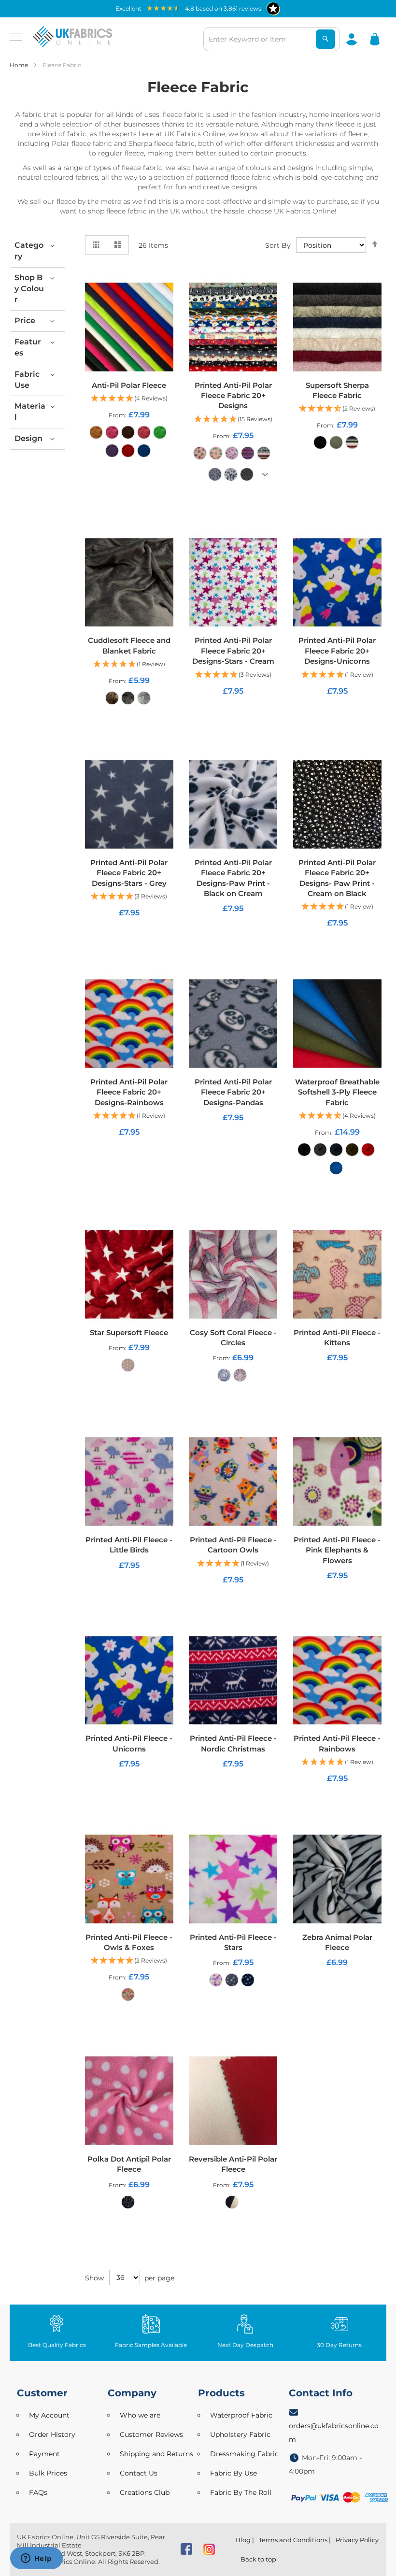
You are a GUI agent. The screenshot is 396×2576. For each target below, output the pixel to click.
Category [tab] (29, 251)
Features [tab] (28, 347)
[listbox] (129, 444)
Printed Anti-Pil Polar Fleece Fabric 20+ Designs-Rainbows (129, 1092)
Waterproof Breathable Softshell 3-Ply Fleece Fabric (337, 1092)
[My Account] (352, 39)
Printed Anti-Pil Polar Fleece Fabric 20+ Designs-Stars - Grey (129, 873)
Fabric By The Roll (241, 2492)
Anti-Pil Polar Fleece (129, 385)
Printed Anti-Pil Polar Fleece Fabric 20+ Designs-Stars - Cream (233, 651)
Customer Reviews (151, 2434)
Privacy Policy (357, 2540)
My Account (49, 2415)
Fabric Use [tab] (27, 380)
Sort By (278, 245)
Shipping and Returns (156, 2454)
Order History (52, 2434)
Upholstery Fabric (240, 2434)
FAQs (38, 2492)
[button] (129, 399)
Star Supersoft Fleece (129, 1332)
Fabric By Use (233, 2473)
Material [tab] (30, 412)
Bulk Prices (48, 2473)
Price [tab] (25, 320)
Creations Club (145, 2492)
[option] (96, 432)
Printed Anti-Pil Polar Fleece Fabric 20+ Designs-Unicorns (337, 651)
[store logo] (72, 37)
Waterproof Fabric (241, 2415)
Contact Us (139, 2473)
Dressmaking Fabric (244, 2454)
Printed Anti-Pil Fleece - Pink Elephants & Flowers (337, 1550)
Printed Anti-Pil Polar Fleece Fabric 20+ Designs (233, 396)
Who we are (140, 2415)
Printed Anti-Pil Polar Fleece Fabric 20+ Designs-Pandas (233, 1092)
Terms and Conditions (293, 2540)
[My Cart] (375, 39)
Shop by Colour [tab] (29, 289)
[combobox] (272, 39)
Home (20, 65)
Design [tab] (28, 438)
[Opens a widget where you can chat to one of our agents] (36, 2559)
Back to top (258, 2559)
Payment (44, 2454)
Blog (243, 2540)
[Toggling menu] (16, 37)
